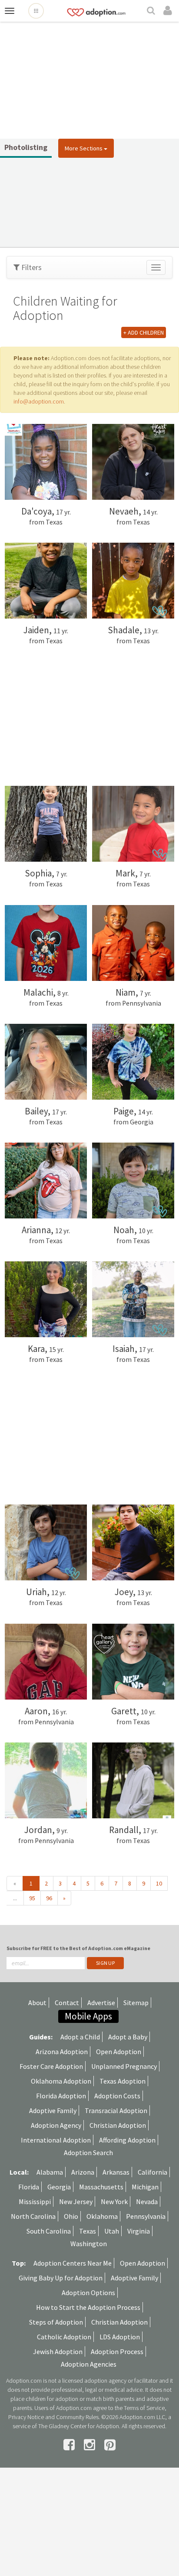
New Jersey (76, 2201)
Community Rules (77, 2417)
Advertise (101, 2003)
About (37, 2003)
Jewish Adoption (58, 2351)
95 (32, 1898)
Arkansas (116, 2172)
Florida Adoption (61, 2096)
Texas (88, 2231)
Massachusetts (101, 2187)
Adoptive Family (53, 2110)
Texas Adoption (123, 2081)
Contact (67, 2003)
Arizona (83, 2172)
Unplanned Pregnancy (124, 2066)
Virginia (139, 2231)
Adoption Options (88, 2293)
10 (159, 1883)
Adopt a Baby (128, 2037)
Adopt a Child (80, 2037)
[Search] (152, 11)
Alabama (50, 2172)
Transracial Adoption (116, 2110)
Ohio (71, 2216)
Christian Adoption (118, 2125)
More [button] (84, 148)
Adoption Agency (56, 2125)
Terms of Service (144, 2408)
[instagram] (91, 2445)
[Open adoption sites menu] (36, 11)
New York (114, 2201)
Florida (29, 2187)
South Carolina (49, 2231)
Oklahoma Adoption (61, 2081)
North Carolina (33, 2216)
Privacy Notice (26, 2417)
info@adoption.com (39, 401)
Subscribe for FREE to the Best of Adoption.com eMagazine (78, 1948)
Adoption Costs (117, 2096)
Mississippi (35, 2201)
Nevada (147, 2201)
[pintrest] (110, 2445)
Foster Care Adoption (51, 2066)
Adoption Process (117, 2351)
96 (49, 1898)
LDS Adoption (120, 2337)
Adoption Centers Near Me (73, 2263)
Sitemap (136, 2003)
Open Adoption (119, 2052)
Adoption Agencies (89, 2364)
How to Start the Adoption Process (88, 2307)
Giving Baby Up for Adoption (61, 2278)
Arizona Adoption (62, 2052)
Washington (89, 2244)
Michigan (145, 2187)
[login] (169, 11)
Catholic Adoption (64, 2337)
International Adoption (56, 2140)
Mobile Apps (88, 2016)
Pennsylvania (146, 2216)
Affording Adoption (127, 2140)
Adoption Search (88, 2153)
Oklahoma (102, 2216)
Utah (112, 2231)
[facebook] (70, 2445)
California (152, 2172)
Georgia (59, 2187)
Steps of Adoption (56, 2322)
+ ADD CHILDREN (144, 332)
